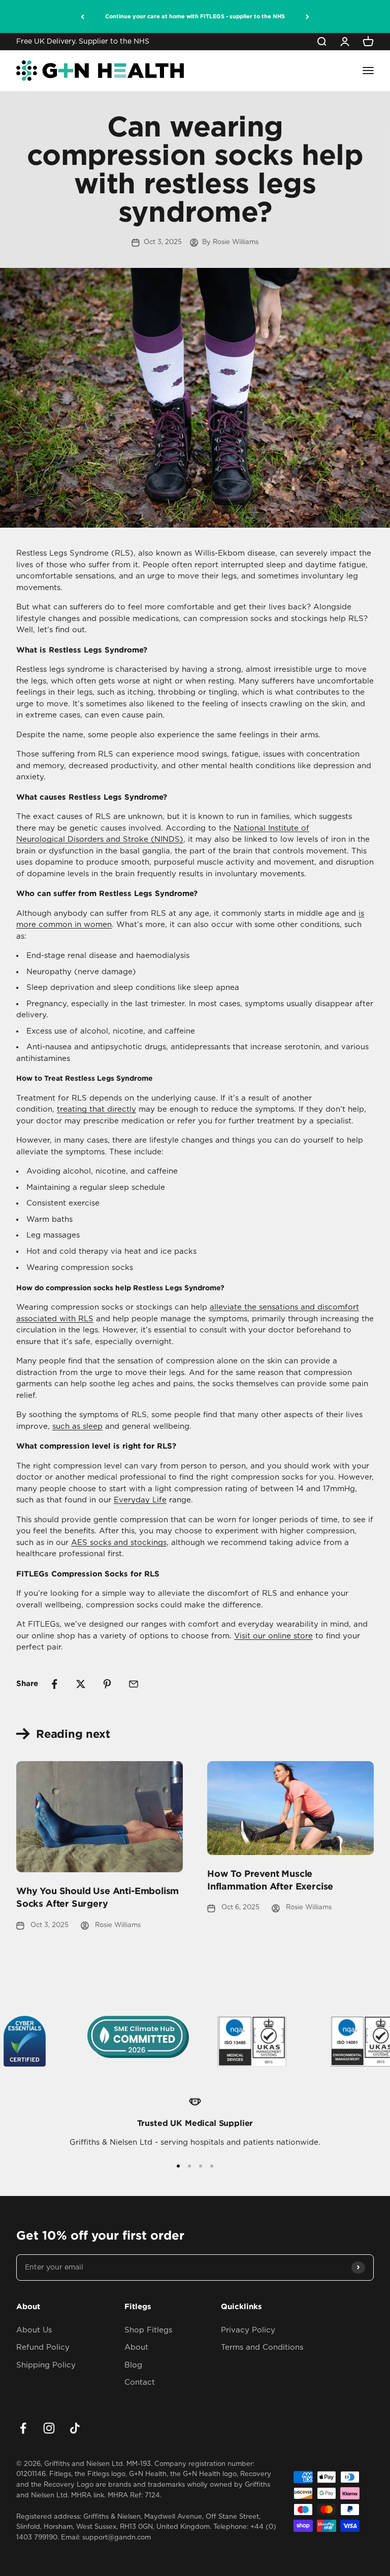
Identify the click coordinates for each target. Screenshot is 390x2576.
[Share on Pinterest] (107, 1684)
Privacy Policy (248, 2330)
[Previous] (83, 16)
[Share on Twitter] (81, 1684)
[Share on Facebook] (54, 1684)
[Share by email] (134, 1684)
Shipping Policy (46, 2365)
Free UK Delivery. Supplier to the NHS (83, 42)
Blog (133, 2365)
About (136, 2347)
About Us (34, 2330)
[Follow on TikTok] (75, 2428)
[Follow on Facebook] (23, 2428)
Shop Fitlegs (148, 2330)
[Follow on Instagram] (49, 2428)
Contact (140, 2382)
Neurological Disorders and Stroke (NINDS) (100, 839)
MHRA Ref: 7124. (135, 2496)
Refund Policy (43, 2347)
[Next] (307, 16)
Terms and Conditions (262, 2347)
